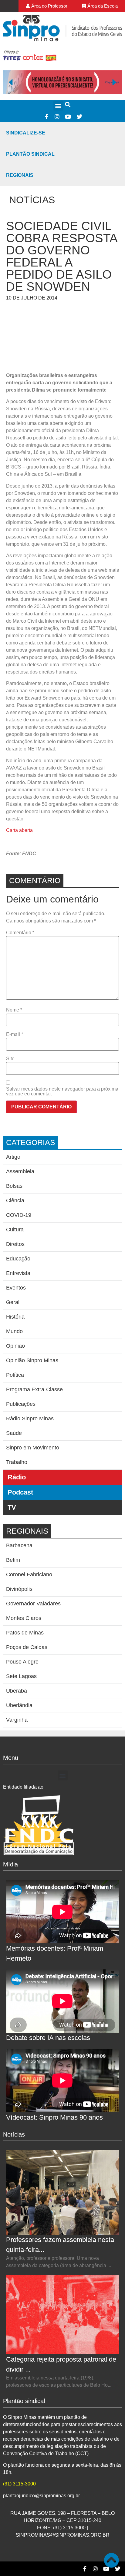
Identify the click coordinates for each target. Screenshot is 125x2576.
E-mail (15, 1035)
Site (10, 1059)
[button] (58, 106)
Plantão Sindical (30, 154)
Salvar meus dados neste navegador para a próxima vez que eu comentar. (62, 1091)
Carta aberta (19, 830)
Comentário (20, 933)
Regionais (20, 175)
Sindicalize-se (26, 133)
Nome (14, 1010)
